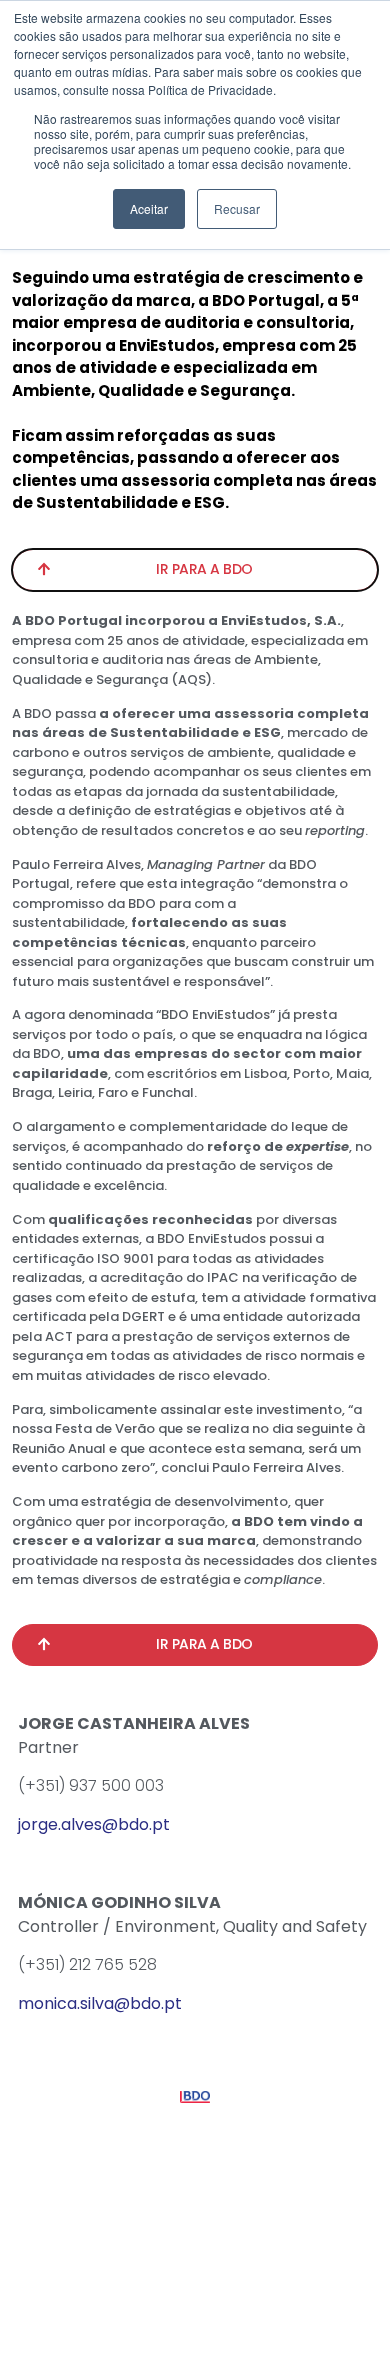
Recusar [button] (237, 208)
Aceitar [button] (149, 208)
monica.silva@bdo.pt (100, 2003)
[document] (195, 1177)
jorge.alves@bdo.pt (94, 1824)
